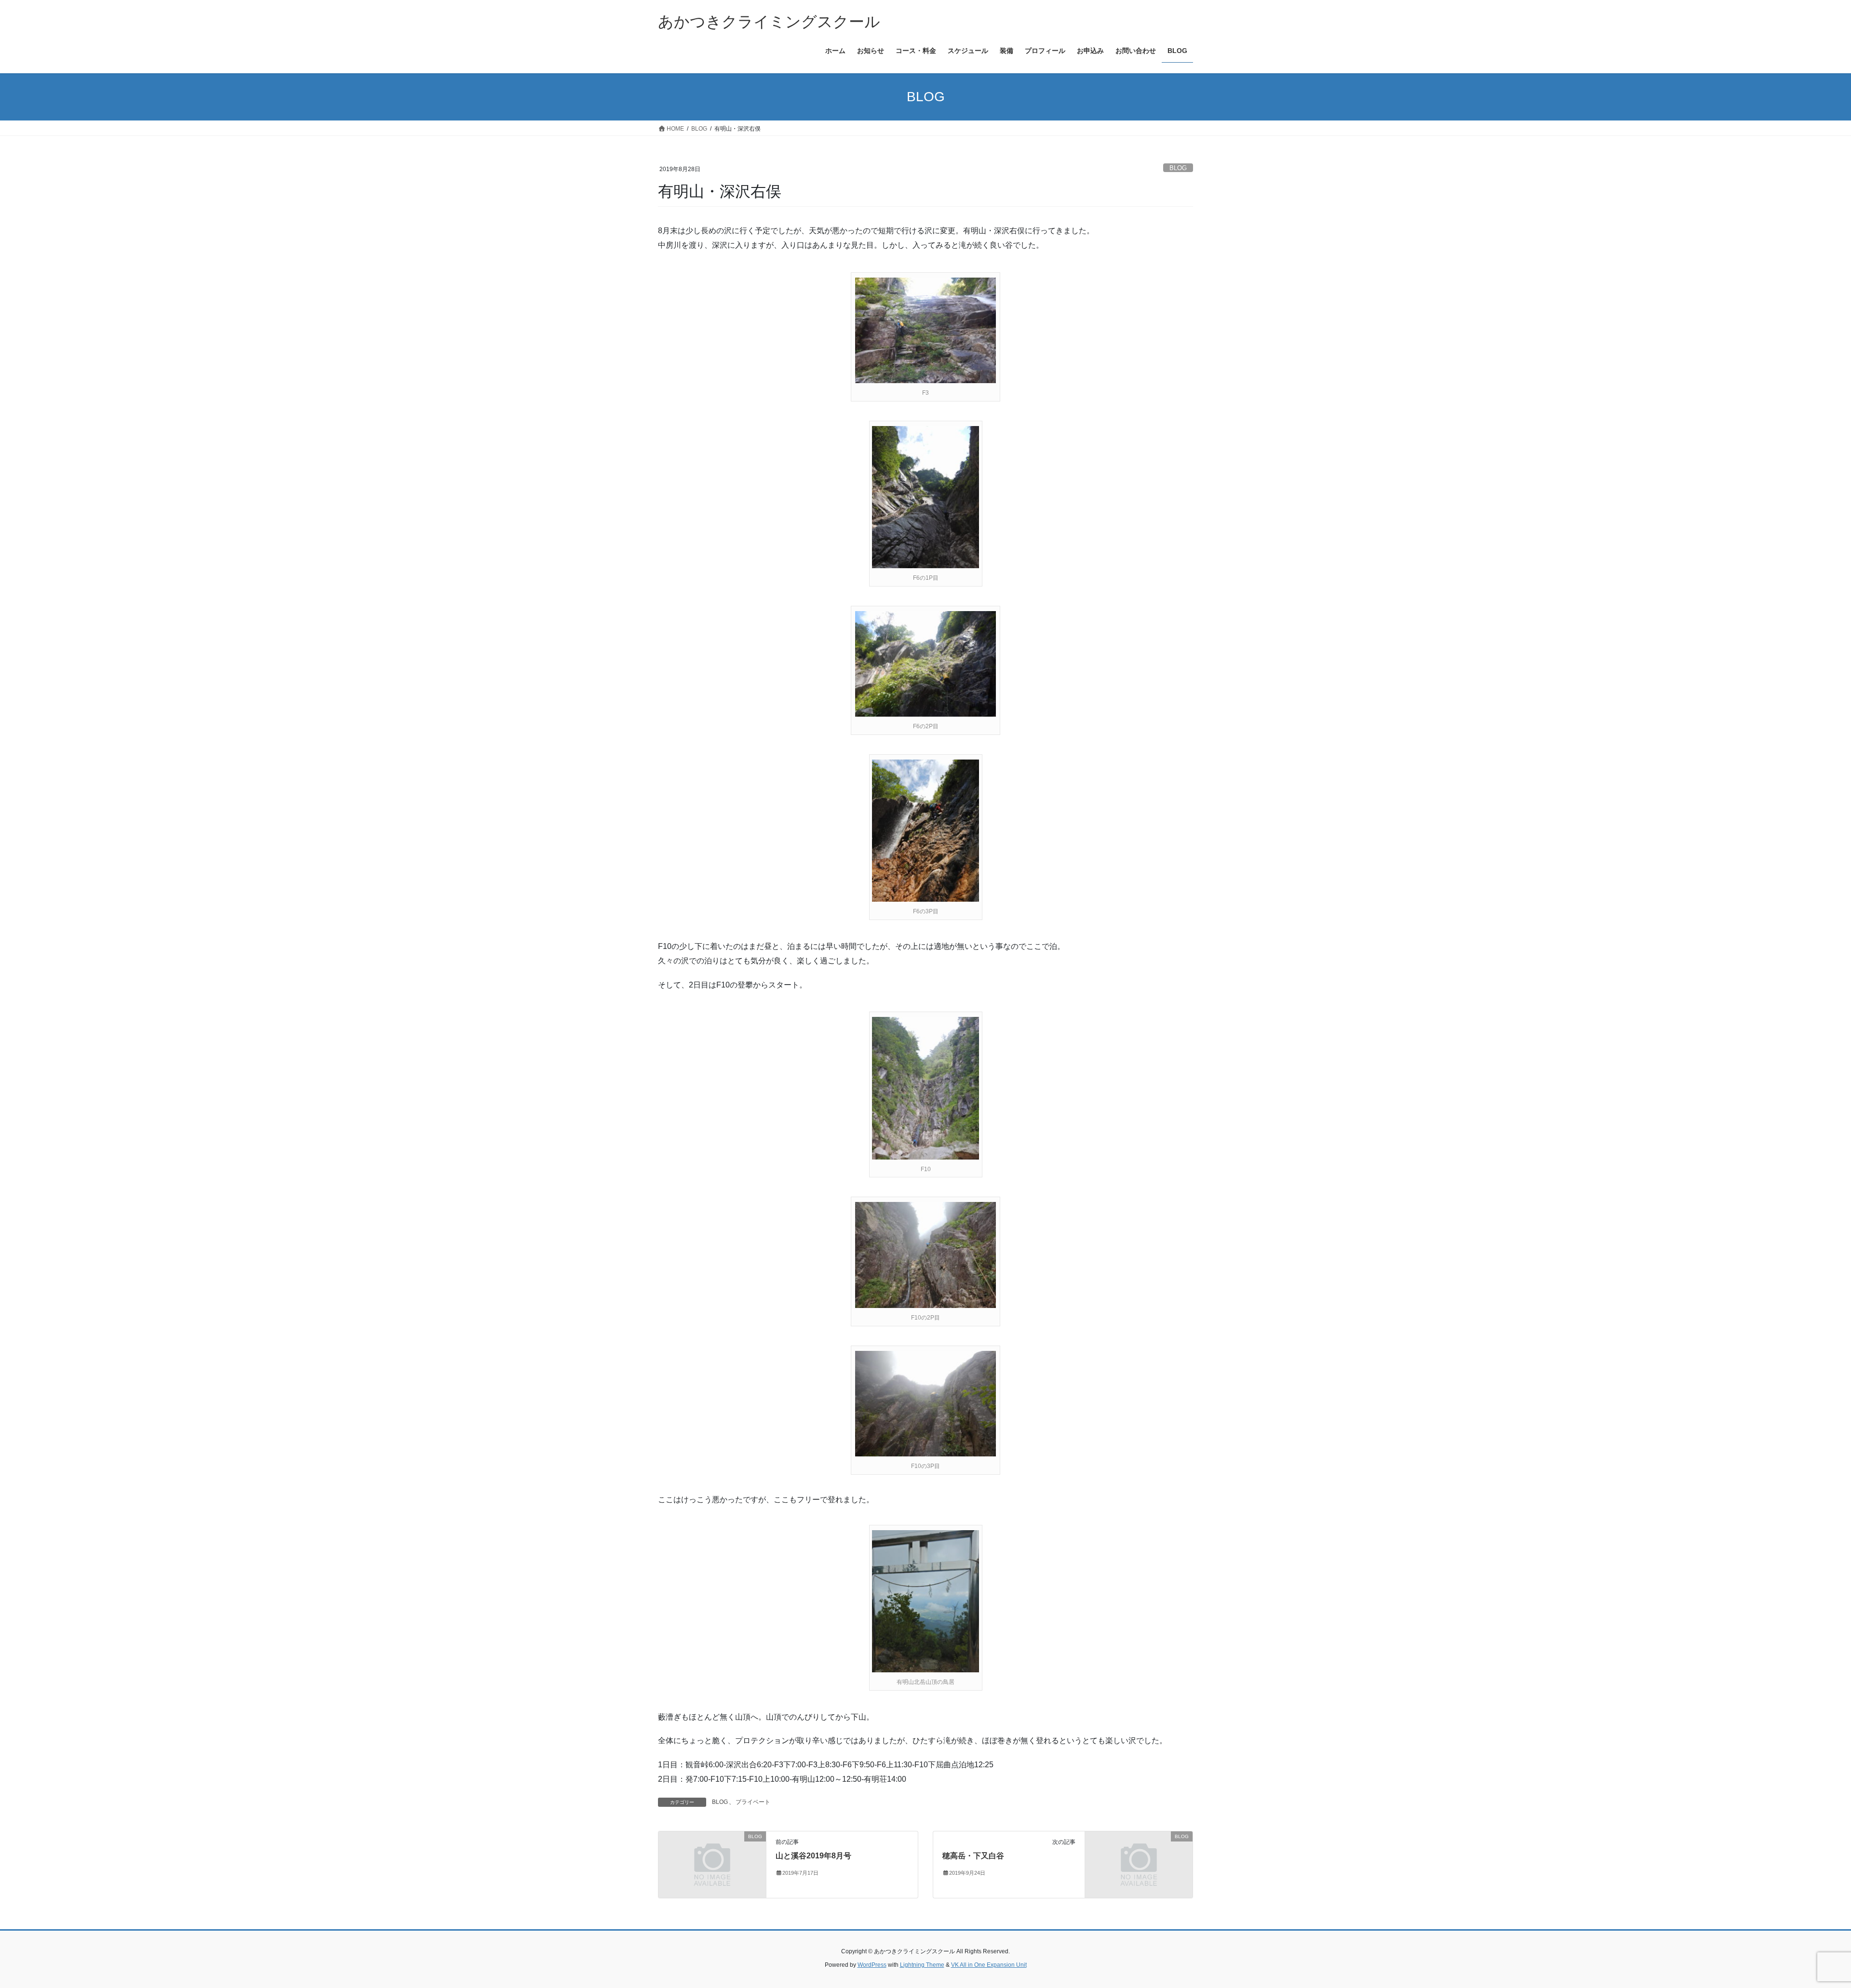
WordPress (872, 1965)
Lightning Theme (922, 1965)
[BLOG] (712, 1864)
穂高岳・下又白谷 (973, 1856)
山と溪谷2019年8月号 (813, 1856)
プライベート (753, 1802)
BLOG (1178, 168)
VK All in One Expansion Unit (989, 1965)
